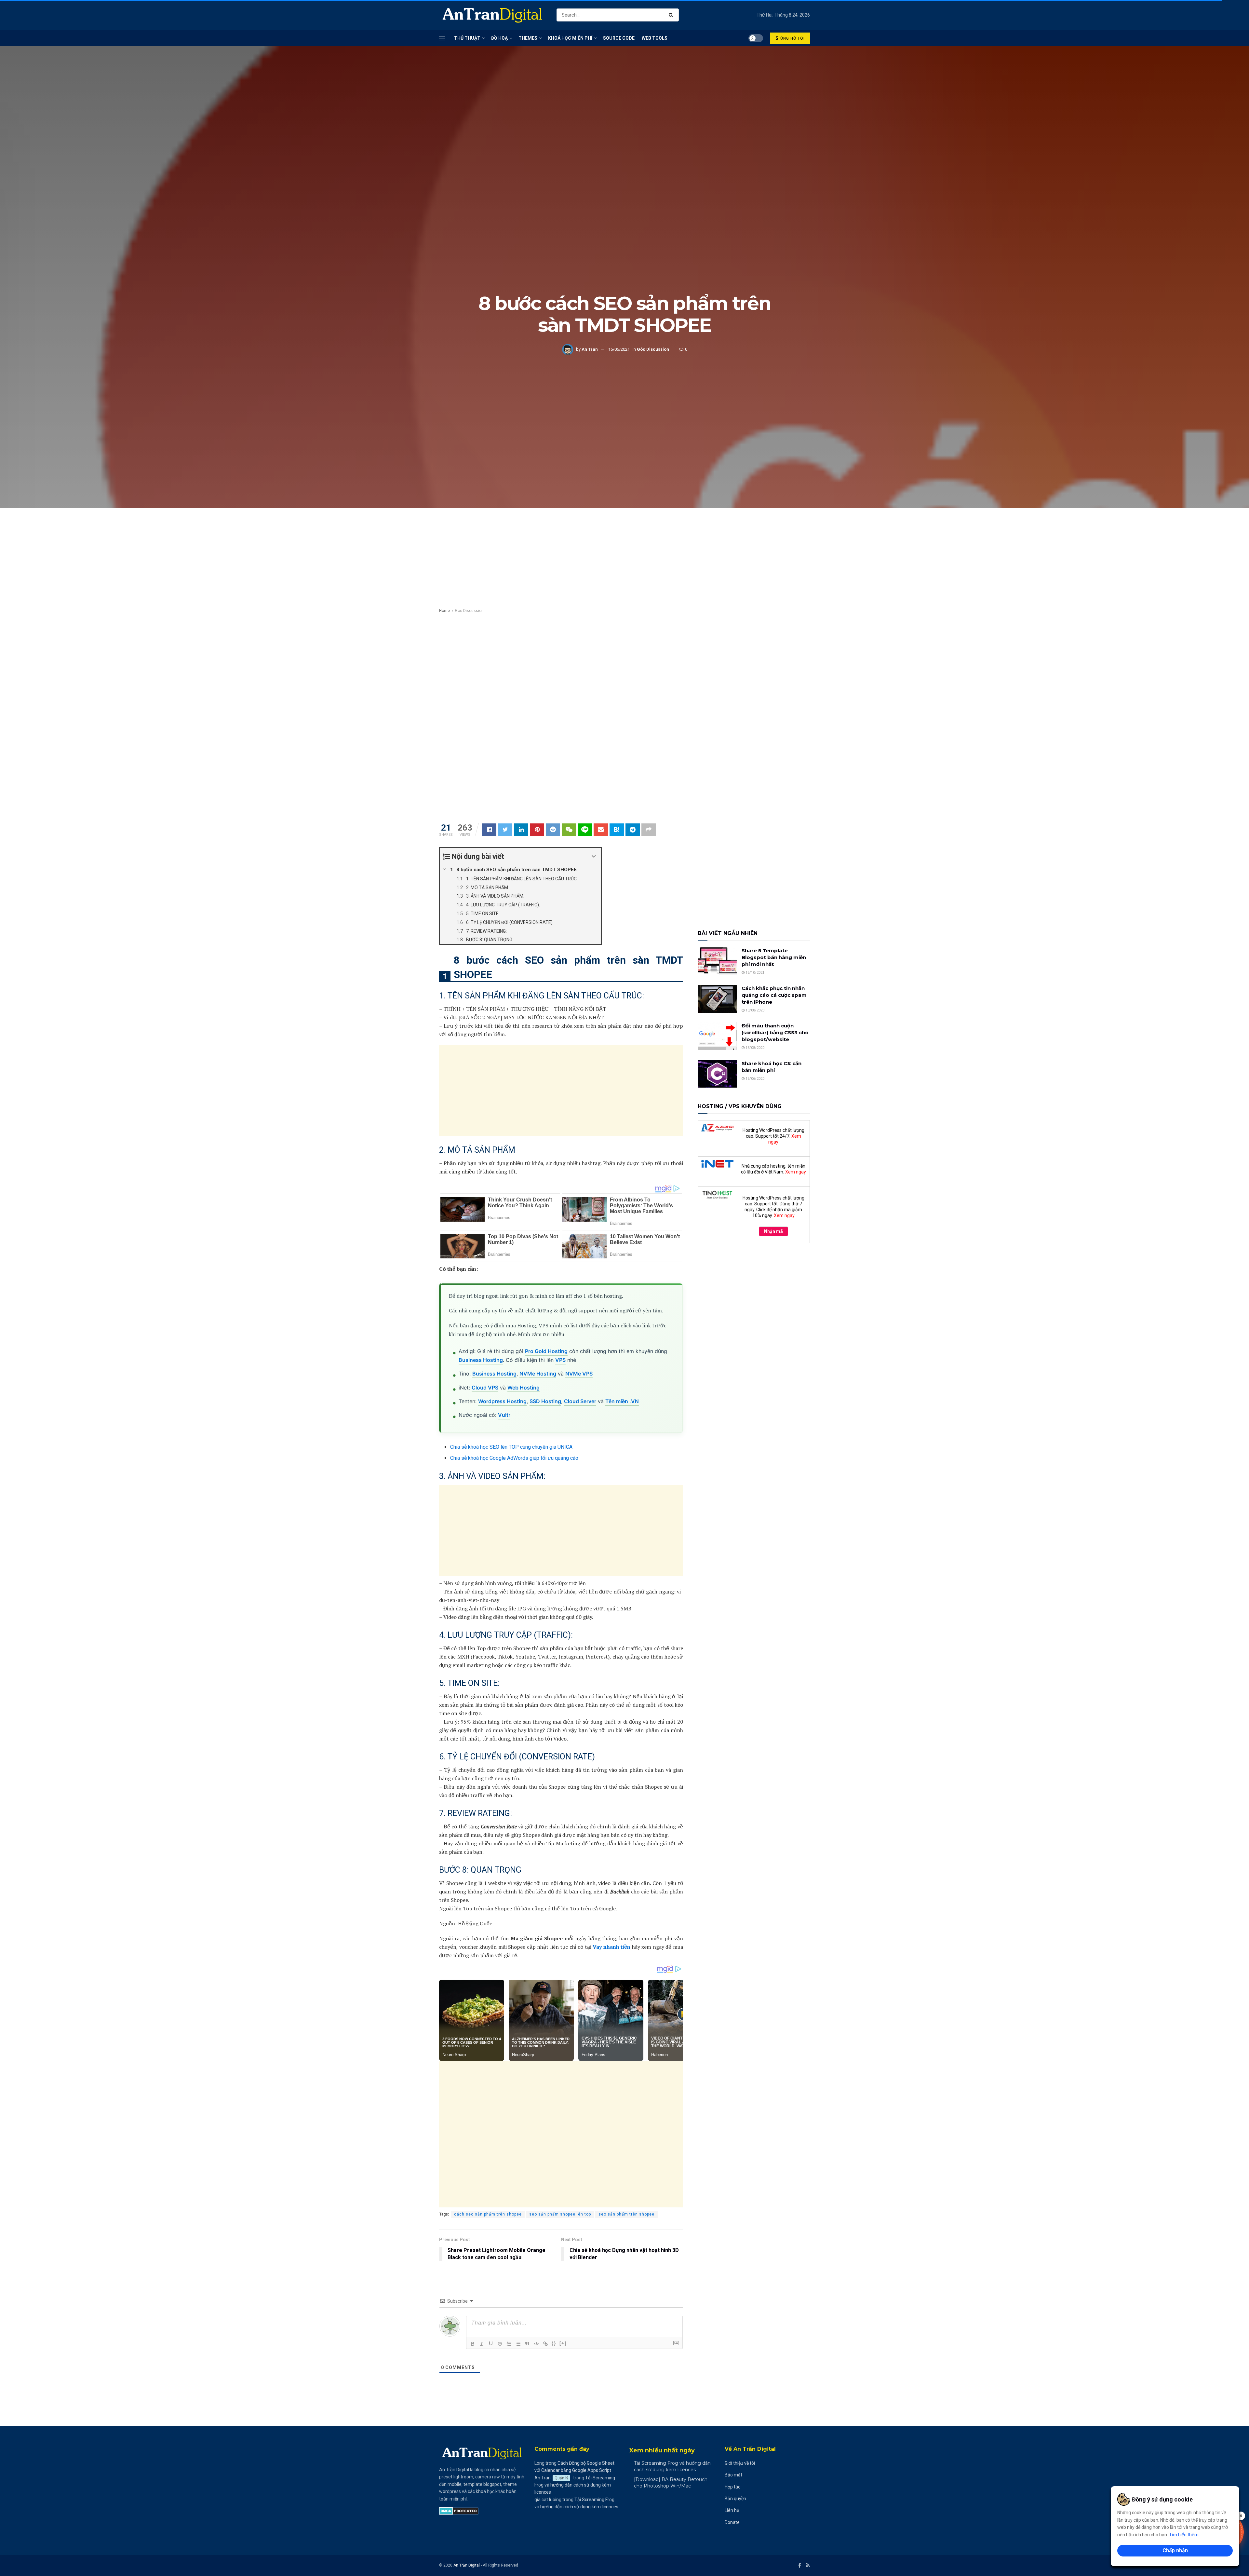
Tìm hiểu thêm (1184, 2535)
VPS (560, 1360)
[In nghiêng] (482, 2344)
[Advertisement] (624, 188)
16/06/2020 (754, 1079)
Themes (528, 38)
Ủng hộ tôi (792, 38)
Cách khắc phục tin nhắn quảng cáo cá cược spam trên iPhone (774, 995)
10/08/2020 (754, 1010)
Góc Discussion (653, 349)
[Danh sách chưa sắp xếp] (518, 2344)
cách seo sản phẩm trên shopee (488, 2214)
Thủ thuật (467, 38)
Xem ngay (796, 1172)
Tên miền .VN (622, 1401)
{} (554, 2343)
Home (444, 611)
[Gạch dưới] (491, 2344)
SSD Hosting (545, 1401)
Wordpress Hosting (502, 1401)
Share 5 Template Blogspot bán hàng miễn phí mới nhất (774, 957)
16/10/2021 (754, 973)
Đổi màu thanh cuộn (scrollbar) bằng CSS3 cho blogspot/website (775, 1032)
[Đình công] (500, 2344)
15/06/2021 (619, 349)
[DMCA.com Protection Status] (459, 2511)
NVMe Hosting (538, 1374)
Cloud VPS (485, 1388)
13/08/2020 (754, 1048)
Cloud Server (580, 1401)
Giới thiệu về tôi (740, 2463)
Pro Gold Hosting (546, 1351)
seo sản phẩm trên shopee (626, 2214)
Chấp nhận (1175, 2550)
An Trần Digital (467, 2565)
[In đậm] (473, 2344)
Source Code (619, 38)
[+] (563, 2343)
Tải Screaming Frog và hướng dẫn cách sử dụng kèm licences (575, 2485)
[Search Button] (672, 15)
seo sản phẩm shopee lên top (560, 2214)
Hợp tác (732, 2487)
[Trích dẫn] (527, 2344)
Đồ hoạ (499, 38)
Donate (732, 2522)
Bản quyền (735, 2499)
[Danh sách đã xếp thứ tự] (509, 2344)
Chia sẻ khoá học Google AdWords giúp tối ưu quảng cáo (514, 1458)
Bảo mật (733, 2475)
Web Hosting (524, 1388)
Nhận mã (773, 1231)
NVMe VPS (579, 1374)
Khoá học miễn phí (570, 38)
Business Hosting (481, 1360)
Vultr (504, 1415)
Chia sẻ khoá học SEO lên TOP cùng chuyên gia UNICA (511, 1447)
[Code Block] (536, 2344)
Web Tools (655, 38)
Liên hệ (732, 2510)
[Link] (545, 2344)
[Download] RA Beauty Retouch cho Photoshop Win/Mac (671, 2483)
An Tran (590, 349)
